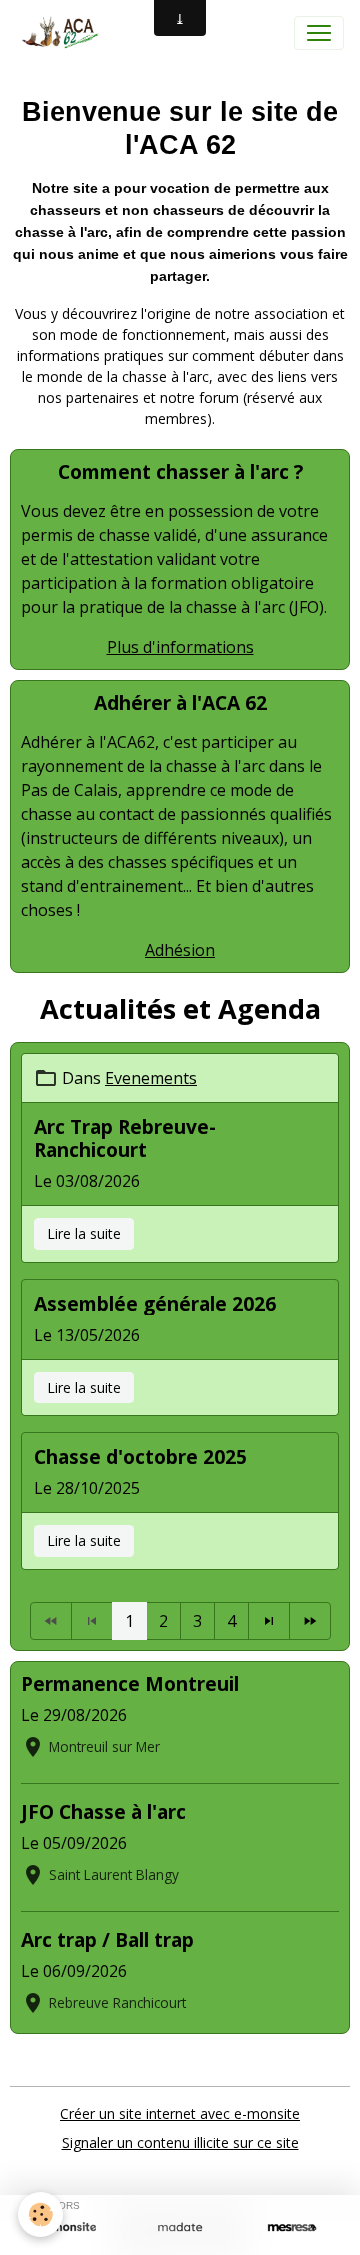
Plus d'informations (180, 647)
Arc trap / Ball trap (107, 1939)
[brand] (63, 33)
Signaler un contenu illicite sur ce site (180, 2142)
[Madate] (180, 2227)
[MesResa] (292, 2227)
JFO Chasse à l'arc (103, 1811)
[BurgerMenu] (319, 33)
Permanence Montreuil (130, 1683)
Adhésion (180, 950)
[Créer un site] (68, 2227)
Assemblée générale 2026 (155, 1303)
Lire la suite (84, 1233)
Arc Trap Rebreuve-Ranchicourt (125, 1138)
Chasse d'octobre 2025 (140, 1456)
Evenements (151, 1078)
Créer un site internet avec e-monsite (180, 2113)
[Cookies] (40, 2214)
